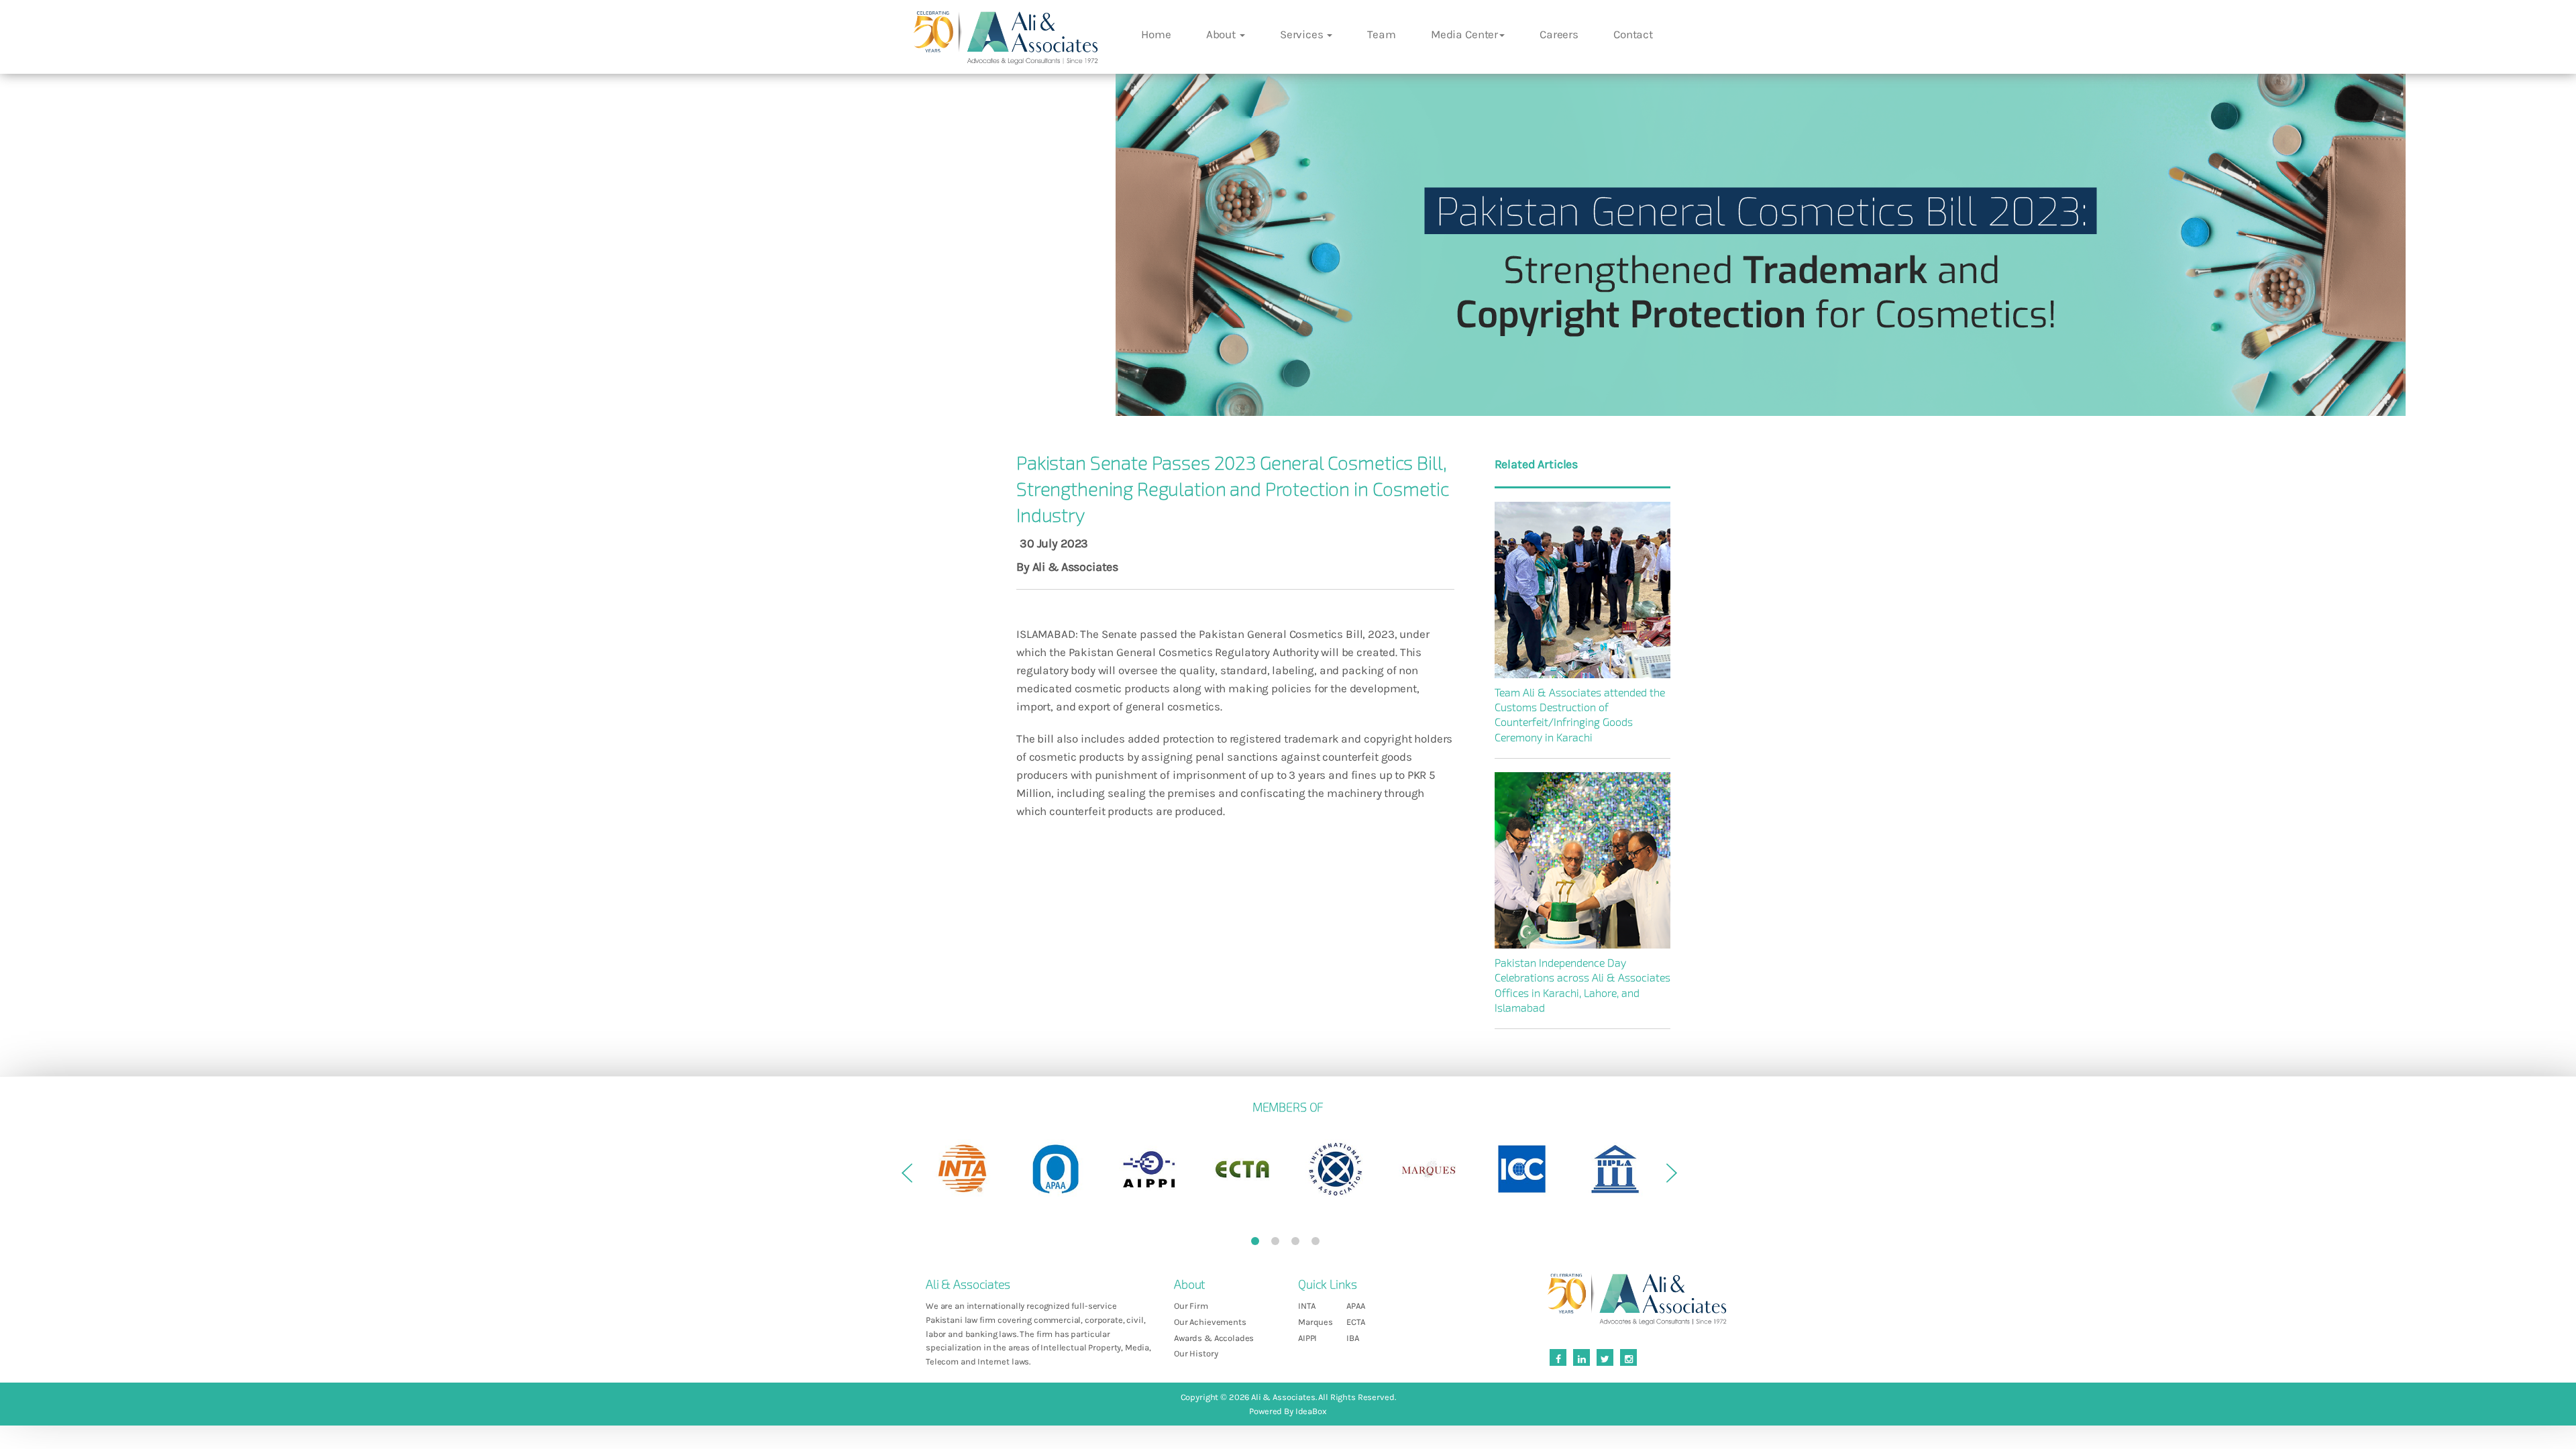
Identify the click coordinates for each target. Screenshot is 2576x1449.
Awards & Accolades (1214, 1338)
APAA (1355, 1306)
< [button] (906, 1178)
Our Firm (1191, 1306)
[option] (962, 1169)
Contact (1633, 34)
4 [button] (1318, 1244)
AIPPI (1307, 1338)
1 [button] (1258, 1244)
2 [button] (1278, 1244)
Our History (1196, 1353)
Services (1303, 34)
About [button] (1222, 34)
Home (1156, 34)
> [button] (1670, 1178)
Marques (1316, 1322)
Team (1381, 34)
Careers (1559, 34)
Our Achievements (1210, 1322)
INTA (1306, 1306)
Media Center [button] (1464, 34)
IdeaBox (1311, 1411)
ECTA (1355, 1322)
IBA (1353, 1338)
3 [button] (1298, 1244)
